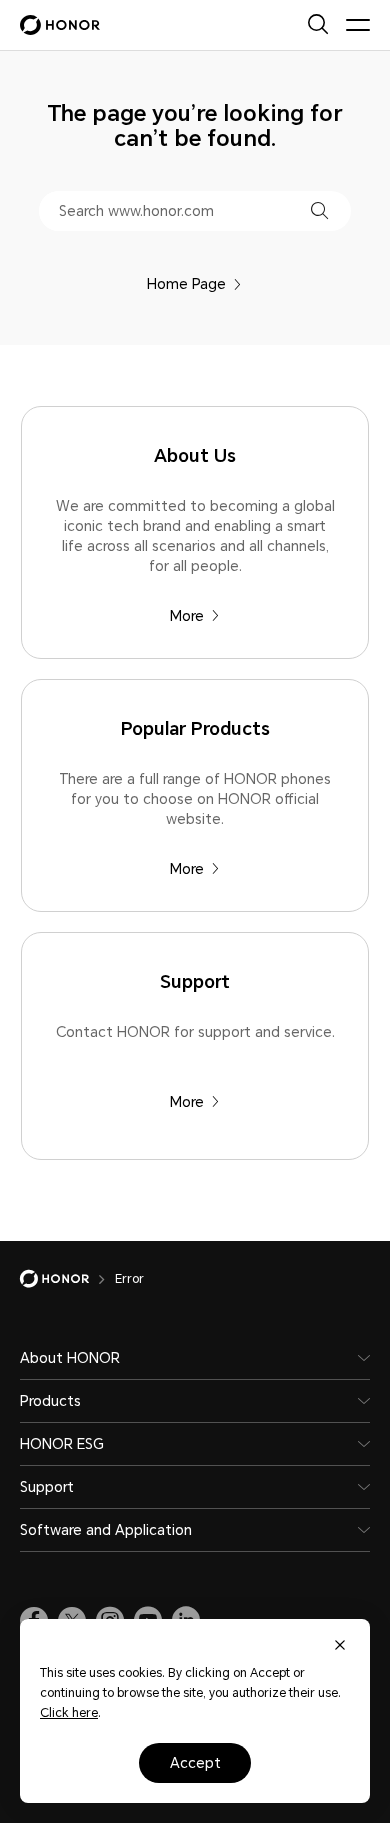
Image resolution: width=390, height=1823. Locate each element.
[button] (319, 210)
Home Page (186, 284)
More (187, 616)
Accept (195, 1763)
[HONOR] (67, 1279)
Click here (69, 1713)
